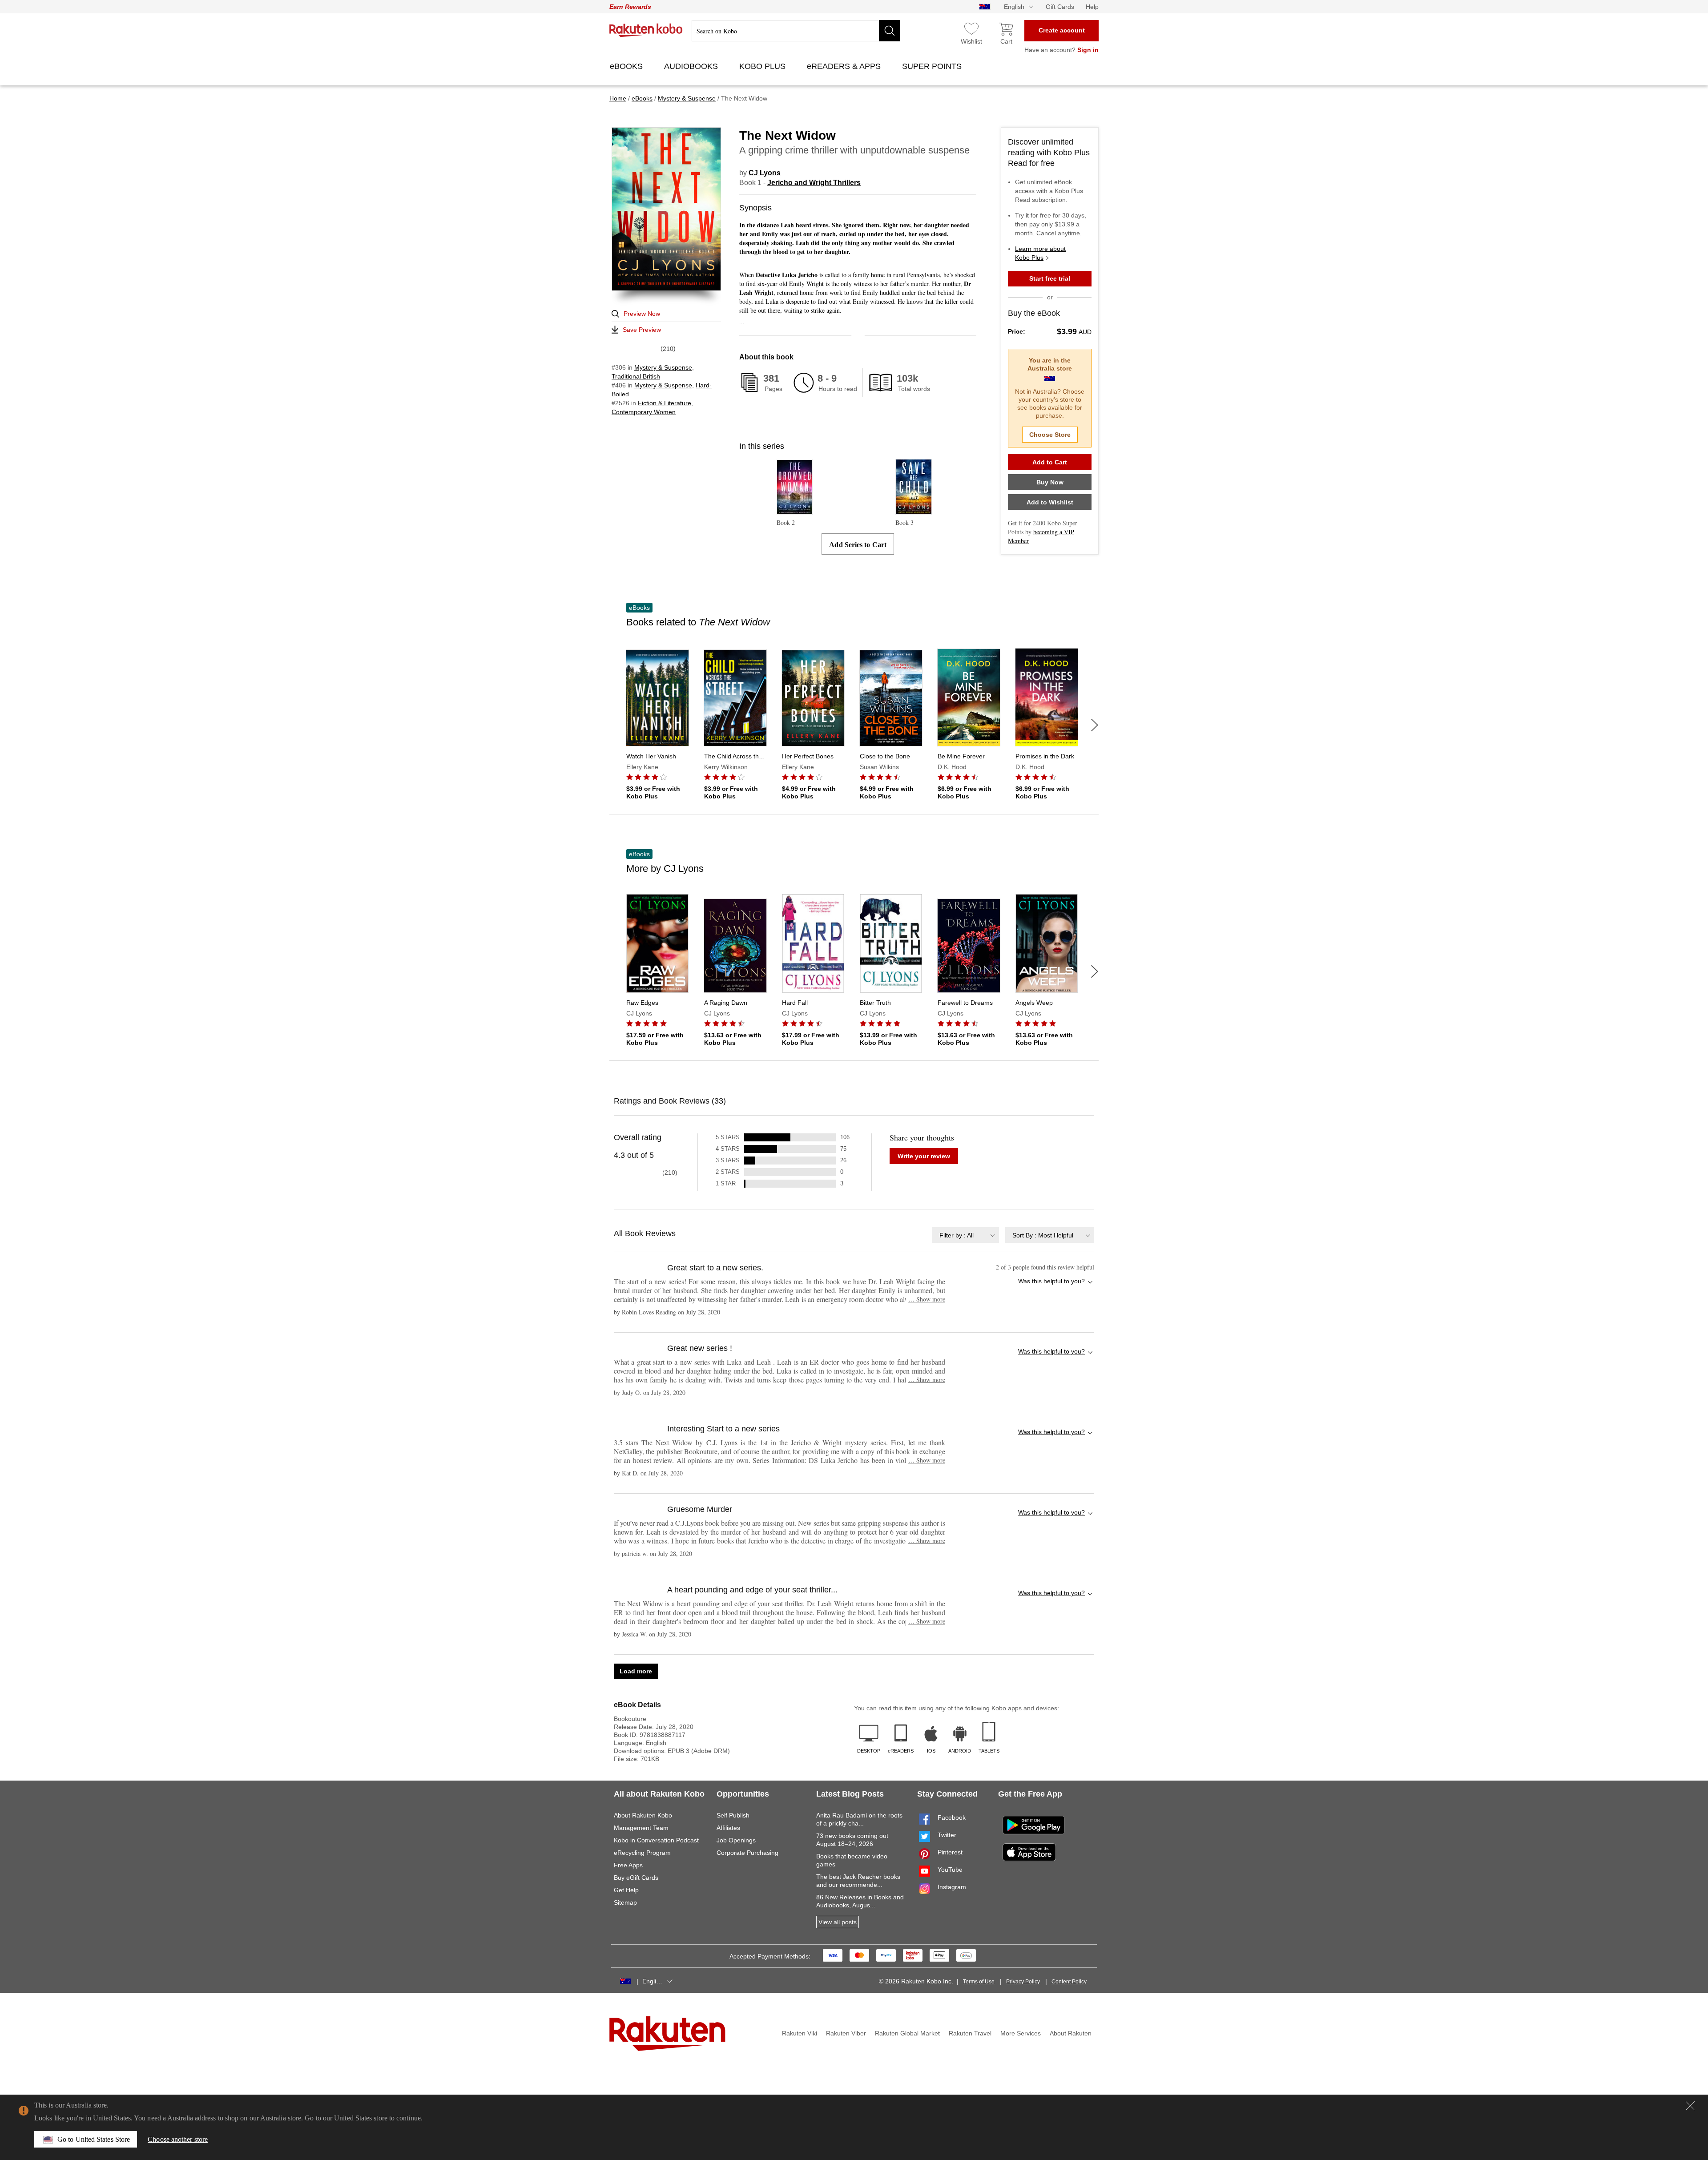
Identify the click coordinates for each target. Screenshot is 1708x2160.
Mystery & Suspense (663, 367)
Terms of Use (979, 1982)
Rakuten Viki (800, 2033)
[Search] (890, 31)
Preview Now (642, 314)
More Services (1021, 2033)
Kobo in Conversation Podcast (656, 1840)
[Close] (1690, 2106)
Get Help (626, 1890)
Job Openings (736, 1840)
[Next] (1095, 725)
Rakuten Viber (846, 2033)
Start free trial (1050, 278)
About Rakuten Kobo (643, 1815)
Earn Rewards (630, 7)
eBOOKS (627, 66)
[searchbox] (796, 31)
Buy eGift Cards (636, 1878)
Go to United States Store (94, 2139)
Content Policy (1069, 1982)
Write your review (924, 1156)
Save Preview (642, 330)
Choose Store (1050, 435)
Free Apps (628, 1865)
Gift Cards (1060, 7)
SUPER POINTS (933, 66)
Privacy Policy (1023, 1982)
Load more (636, 1671)
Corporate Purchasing (747, 1853)
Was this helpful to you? (1051, 1281)
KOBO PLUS (763, 66)
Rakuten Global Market (907, 2033)
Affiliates (728, 1828)
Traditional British (636, 376)
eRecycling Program (642, 1853)
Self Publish (733, 1815)
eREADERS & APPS (845, 66)
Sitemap (625, 1902)
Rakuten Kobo (646, 30)
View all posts (838, 1922)
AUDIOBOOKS (692, 66)
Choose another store (178, 2139)
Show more (927, 1299)
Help (1092, 7)
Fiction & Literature (665, 403)
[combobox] (966, 1235)
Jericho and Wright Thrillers (814, 183)
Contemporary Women (644, 412)
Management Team (641, 1828)
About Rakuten (1071, 2033)
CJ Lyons (765, 173)
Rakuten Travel (970, 2033)
